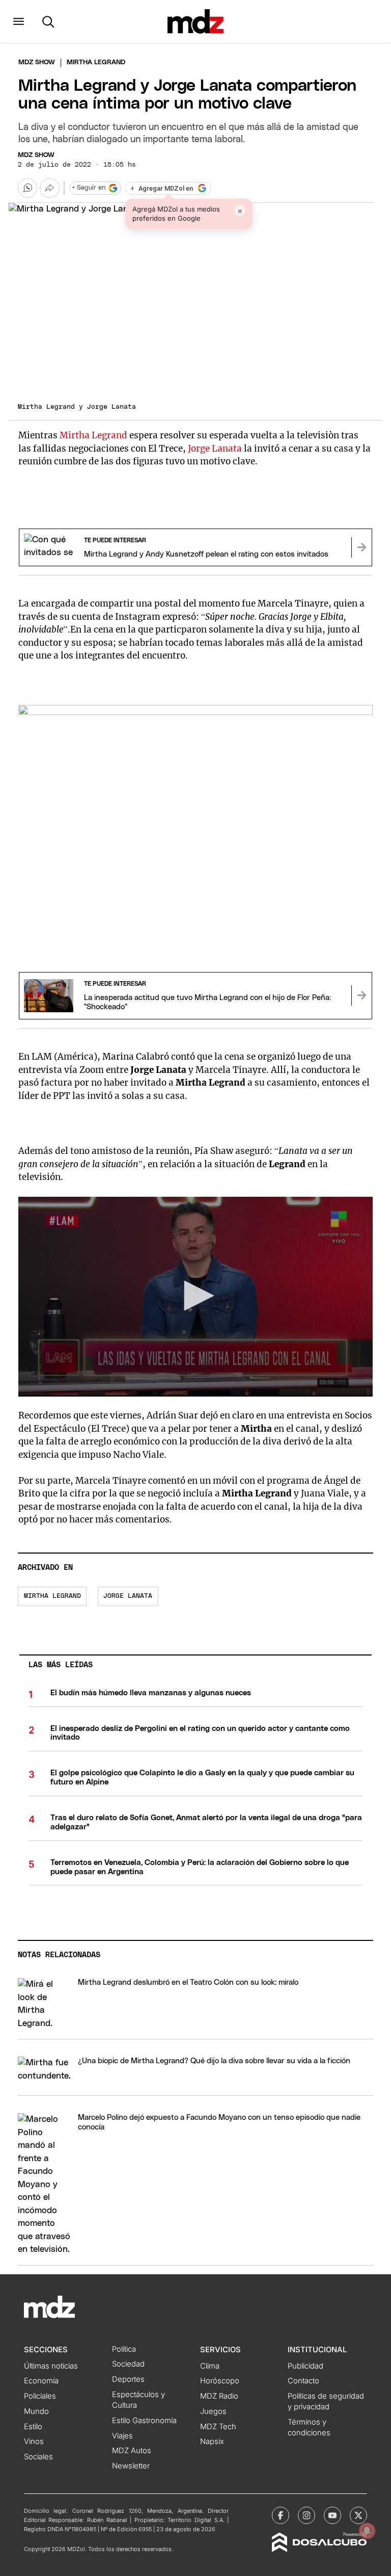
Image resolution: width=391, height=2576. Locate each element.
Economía (41, 2381)
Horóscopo (220, 2381)
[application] (195, 1296)
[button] (19, 21)
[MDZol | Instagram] (306, 2515)
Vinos (34, 2441)
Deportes (128, 2379)
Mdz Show (37, 62)
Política (124, 2349)
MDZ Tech (218, 2427)
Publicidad (305, 2366)
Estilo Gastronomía (144, 2421)
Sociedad (128, 2364)
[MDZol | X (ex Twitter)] (358, 2515)
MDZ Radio (219, 2396)
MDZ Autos (132, 2451)
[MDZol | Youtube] (332, 2515)
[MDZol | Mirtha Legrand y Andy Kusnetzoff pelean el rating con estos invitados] (361, 547)
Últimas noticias (51, 2366)
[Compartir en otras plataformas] (49, 188)
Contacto (303, 2381)
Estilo (33, 2427)
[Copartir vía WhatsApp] (27, 188)
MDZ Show (36, 155)
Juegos (213, 2411)
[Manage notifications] (367, 2531)
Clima (210, 2366)
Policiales (40, 2396)
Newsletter (131, 2466)
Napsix (212, 2441)
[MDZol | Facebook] (281, 2515)
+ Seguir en (89, 188)
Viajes (122, 2436)
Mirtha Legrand (93, 435)
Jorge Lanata (215, 449)
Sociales (38, 2457)
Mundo (36, 2411)
